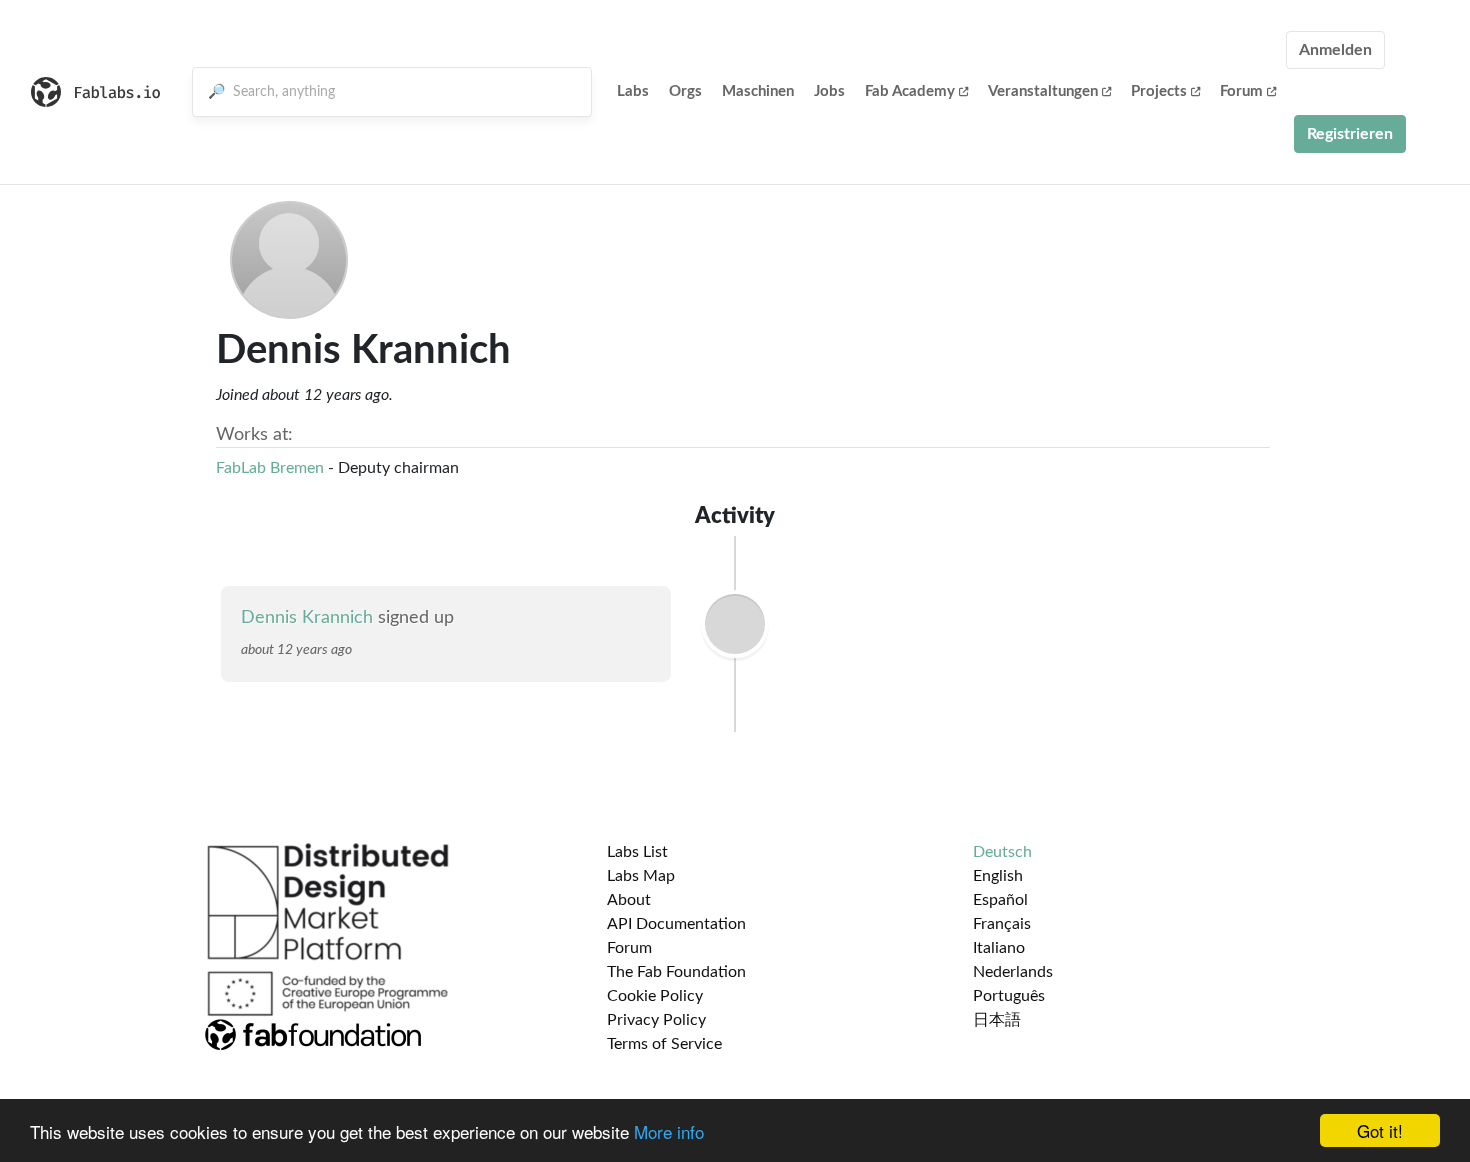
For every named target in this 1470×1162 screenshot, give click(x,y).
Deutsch (1002, 852)
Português (1009, 996)
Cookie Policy (655, 996)
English (998, 876)
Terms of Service (664, 1044)
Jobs (829, 91)
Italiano (999, 948)
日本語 (997, 1020)
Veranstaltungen (1043, 91)
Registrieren (1350, 134)
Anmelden (1335, 50)
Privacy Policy (656, 1020)
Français (1002, 924)
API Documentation (676, 924)
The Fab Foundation (676, 972)
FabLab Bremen (270, 468)
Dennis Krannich (307, 618)
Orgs (685, 91)
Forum (1241, 91)
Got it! (1380, 1130)
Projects (1159, 91)
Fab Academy (910, 91)
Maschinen (758, 91)
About (629, 900)
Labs (633, 91)
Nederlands (1013, 972)
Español (1000, 900)
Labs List (637, 852)
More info (669, 1131)
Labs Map (641, 876)
